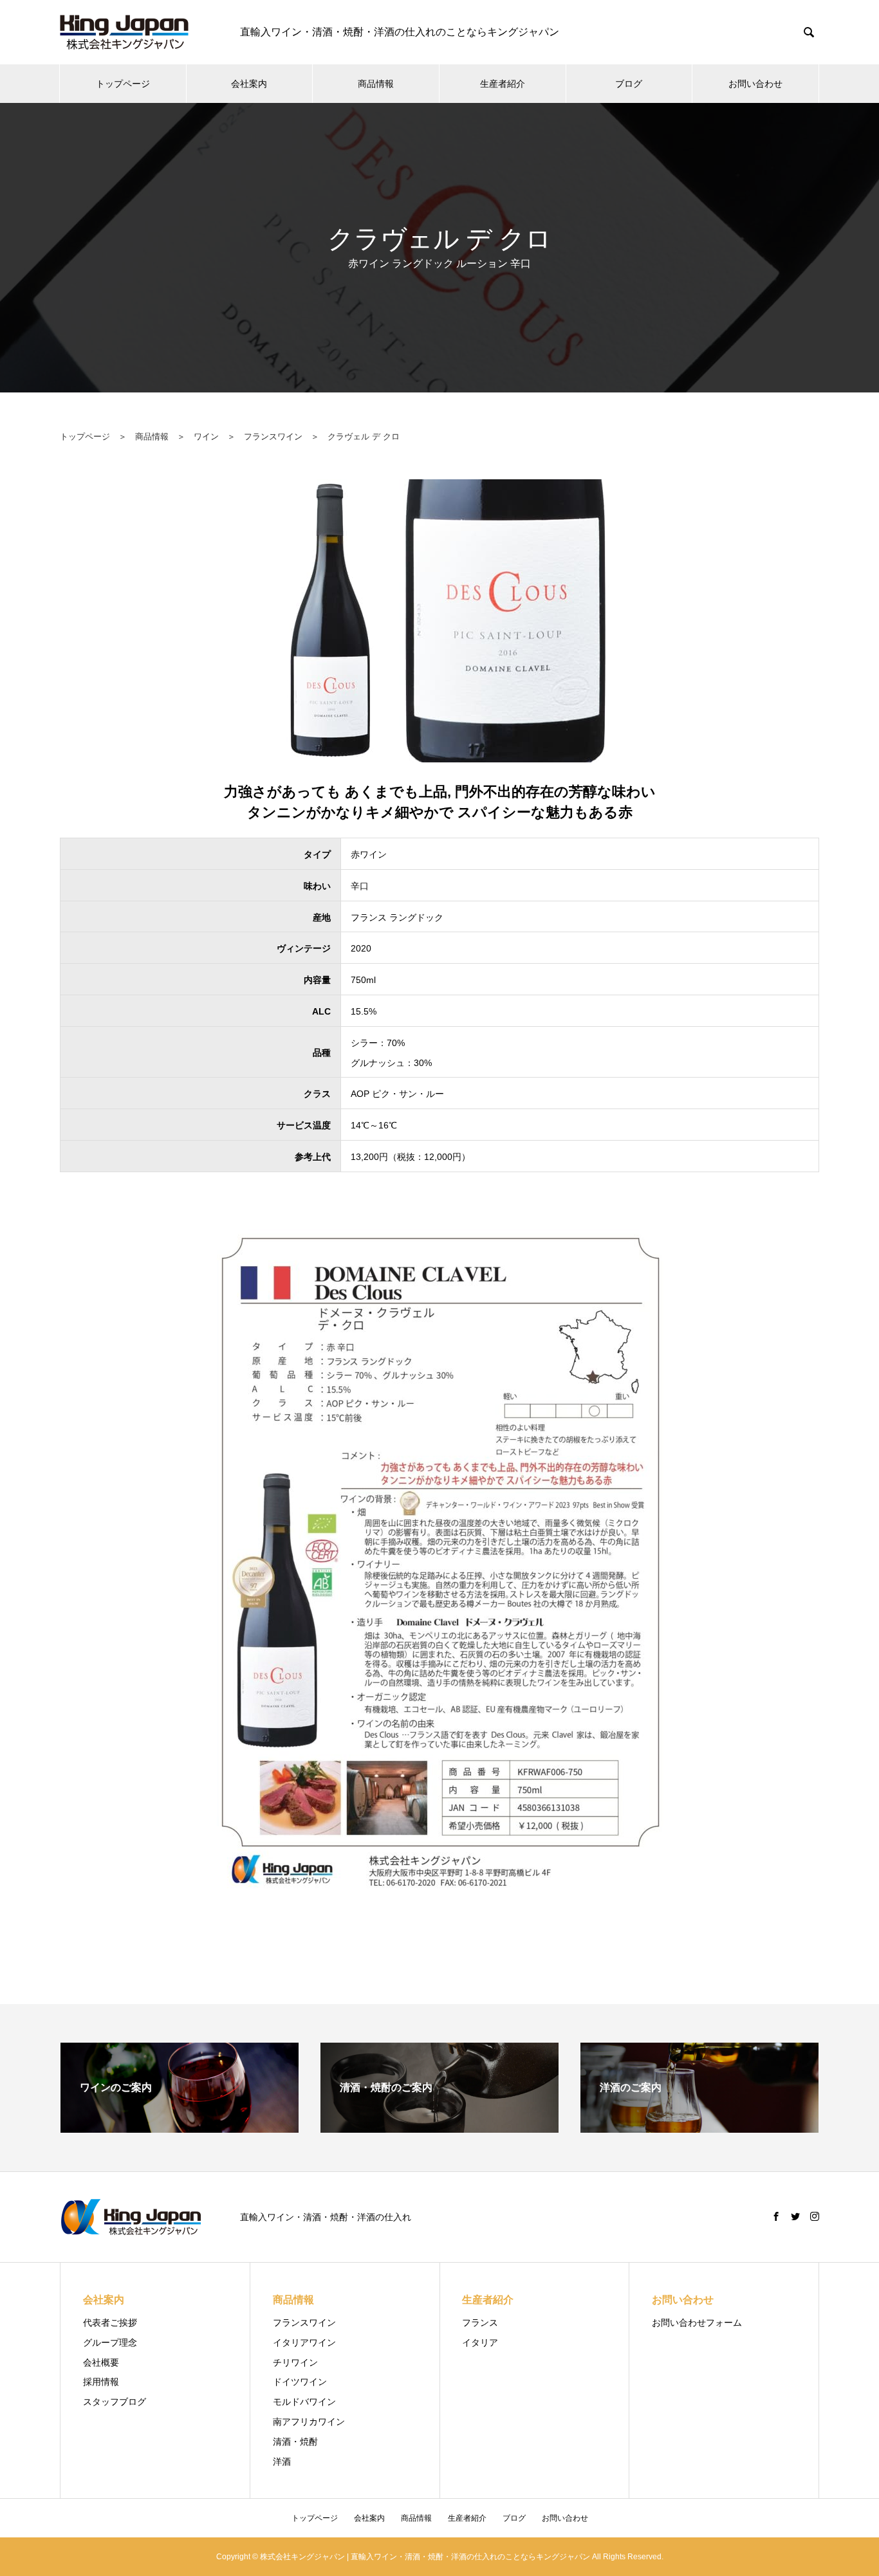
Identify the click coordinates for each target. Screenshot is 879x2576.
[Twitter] (795, 2216)
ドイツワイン (300, 2382)
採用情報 (101, 2382)
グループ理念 (110, 2342)
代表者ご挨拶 (110, 2323)
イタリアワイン (304, 2342)
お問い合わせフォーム (697, 2323)
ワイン (206, 437)
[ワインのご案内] (180, 2127)
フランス (480, 2323)
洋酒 (282, 2461)
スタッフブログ (115, 2402)
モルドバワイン (304, 2402)
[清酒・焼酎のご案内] (439, 2127)
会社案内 (249, 84)
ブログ (629, 84)
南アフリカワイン (309, 2422)
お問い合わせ (755, 84)
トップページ (123, 84)
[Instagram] (815, 2216)
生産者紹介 (503, 84)
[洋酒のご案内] (699, 2127)
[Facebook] (776, 2216)
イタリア (480, 2342)
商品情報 (376, 84)
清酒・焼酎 (295, 2442)
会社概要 (101, 2362)
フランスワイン (273, 437)
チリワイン (295, 2362)
